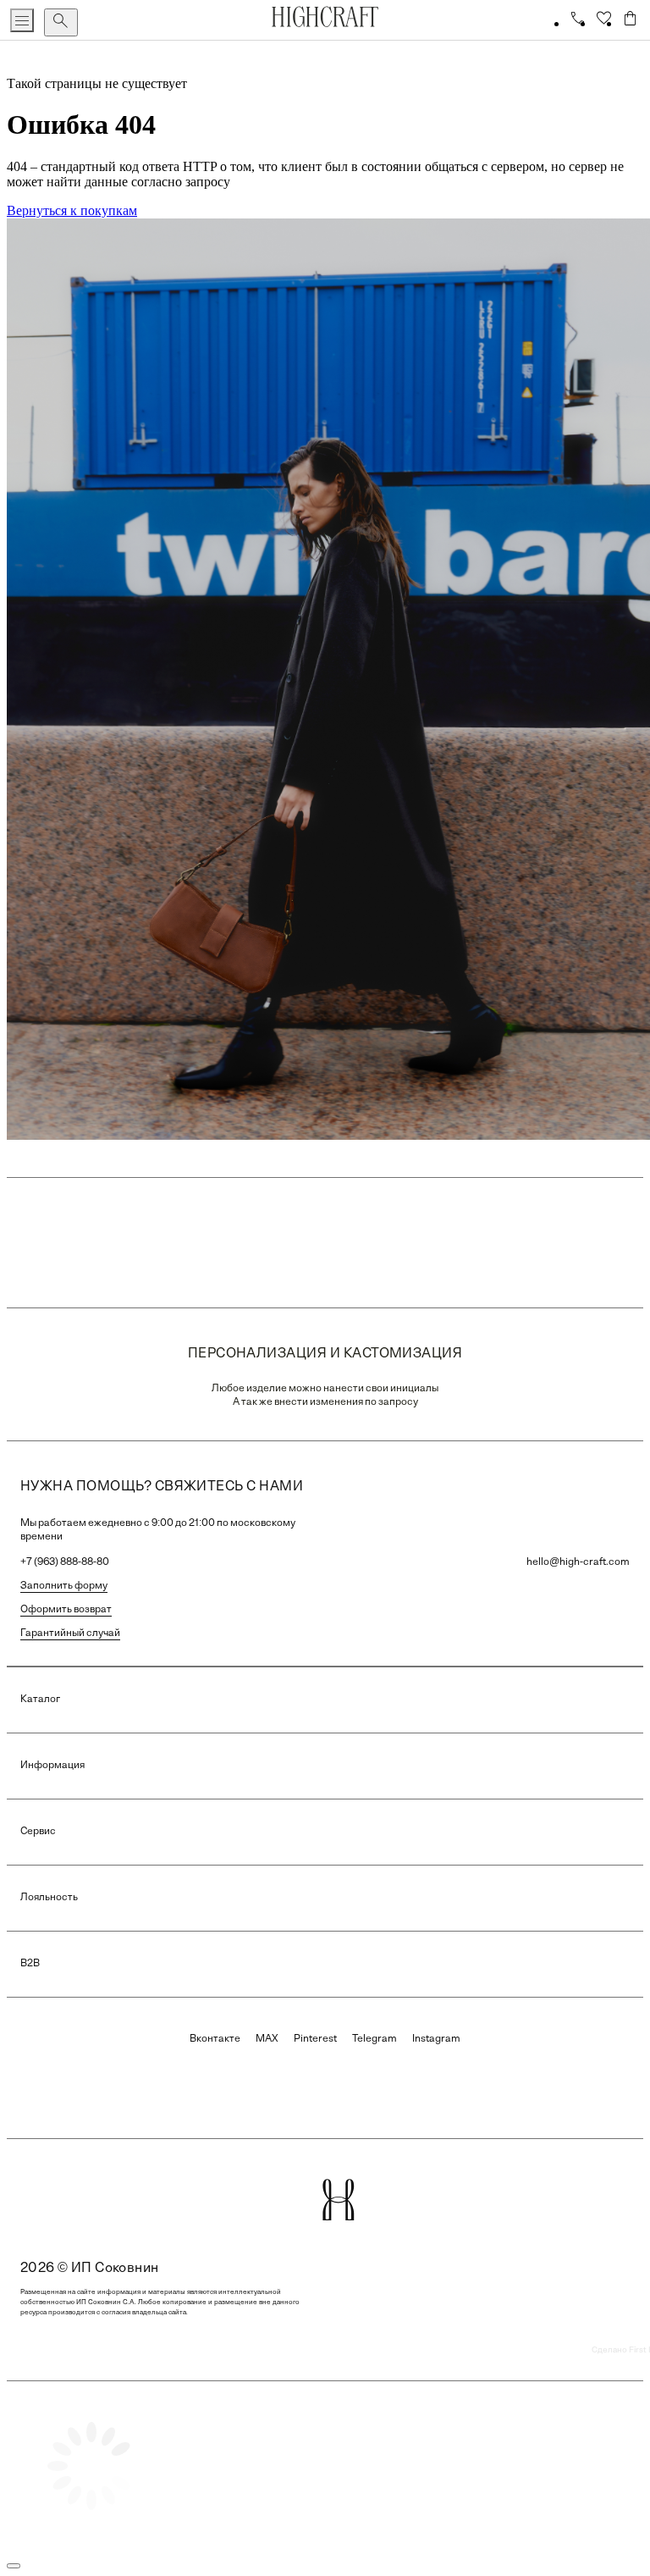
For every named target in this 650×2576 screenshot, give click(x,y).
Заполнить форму (64, 1586)
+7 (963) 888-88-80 (65, 1562)
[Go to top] (14, 2566)
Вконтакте (215, 2039)
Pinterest (315, 2039)
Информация (52, 1766)
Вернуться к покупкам (72, 210)
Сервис (38, 1832)
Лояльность (49, 1898)
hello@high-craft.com (578, 1562)
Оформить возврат (66, 1610)
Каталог (40, 1700)
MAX (267, 2039)
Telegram (375, 2039)
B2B (30, 1964)
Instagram (436, 2039)
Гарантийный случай (70, 1633)
